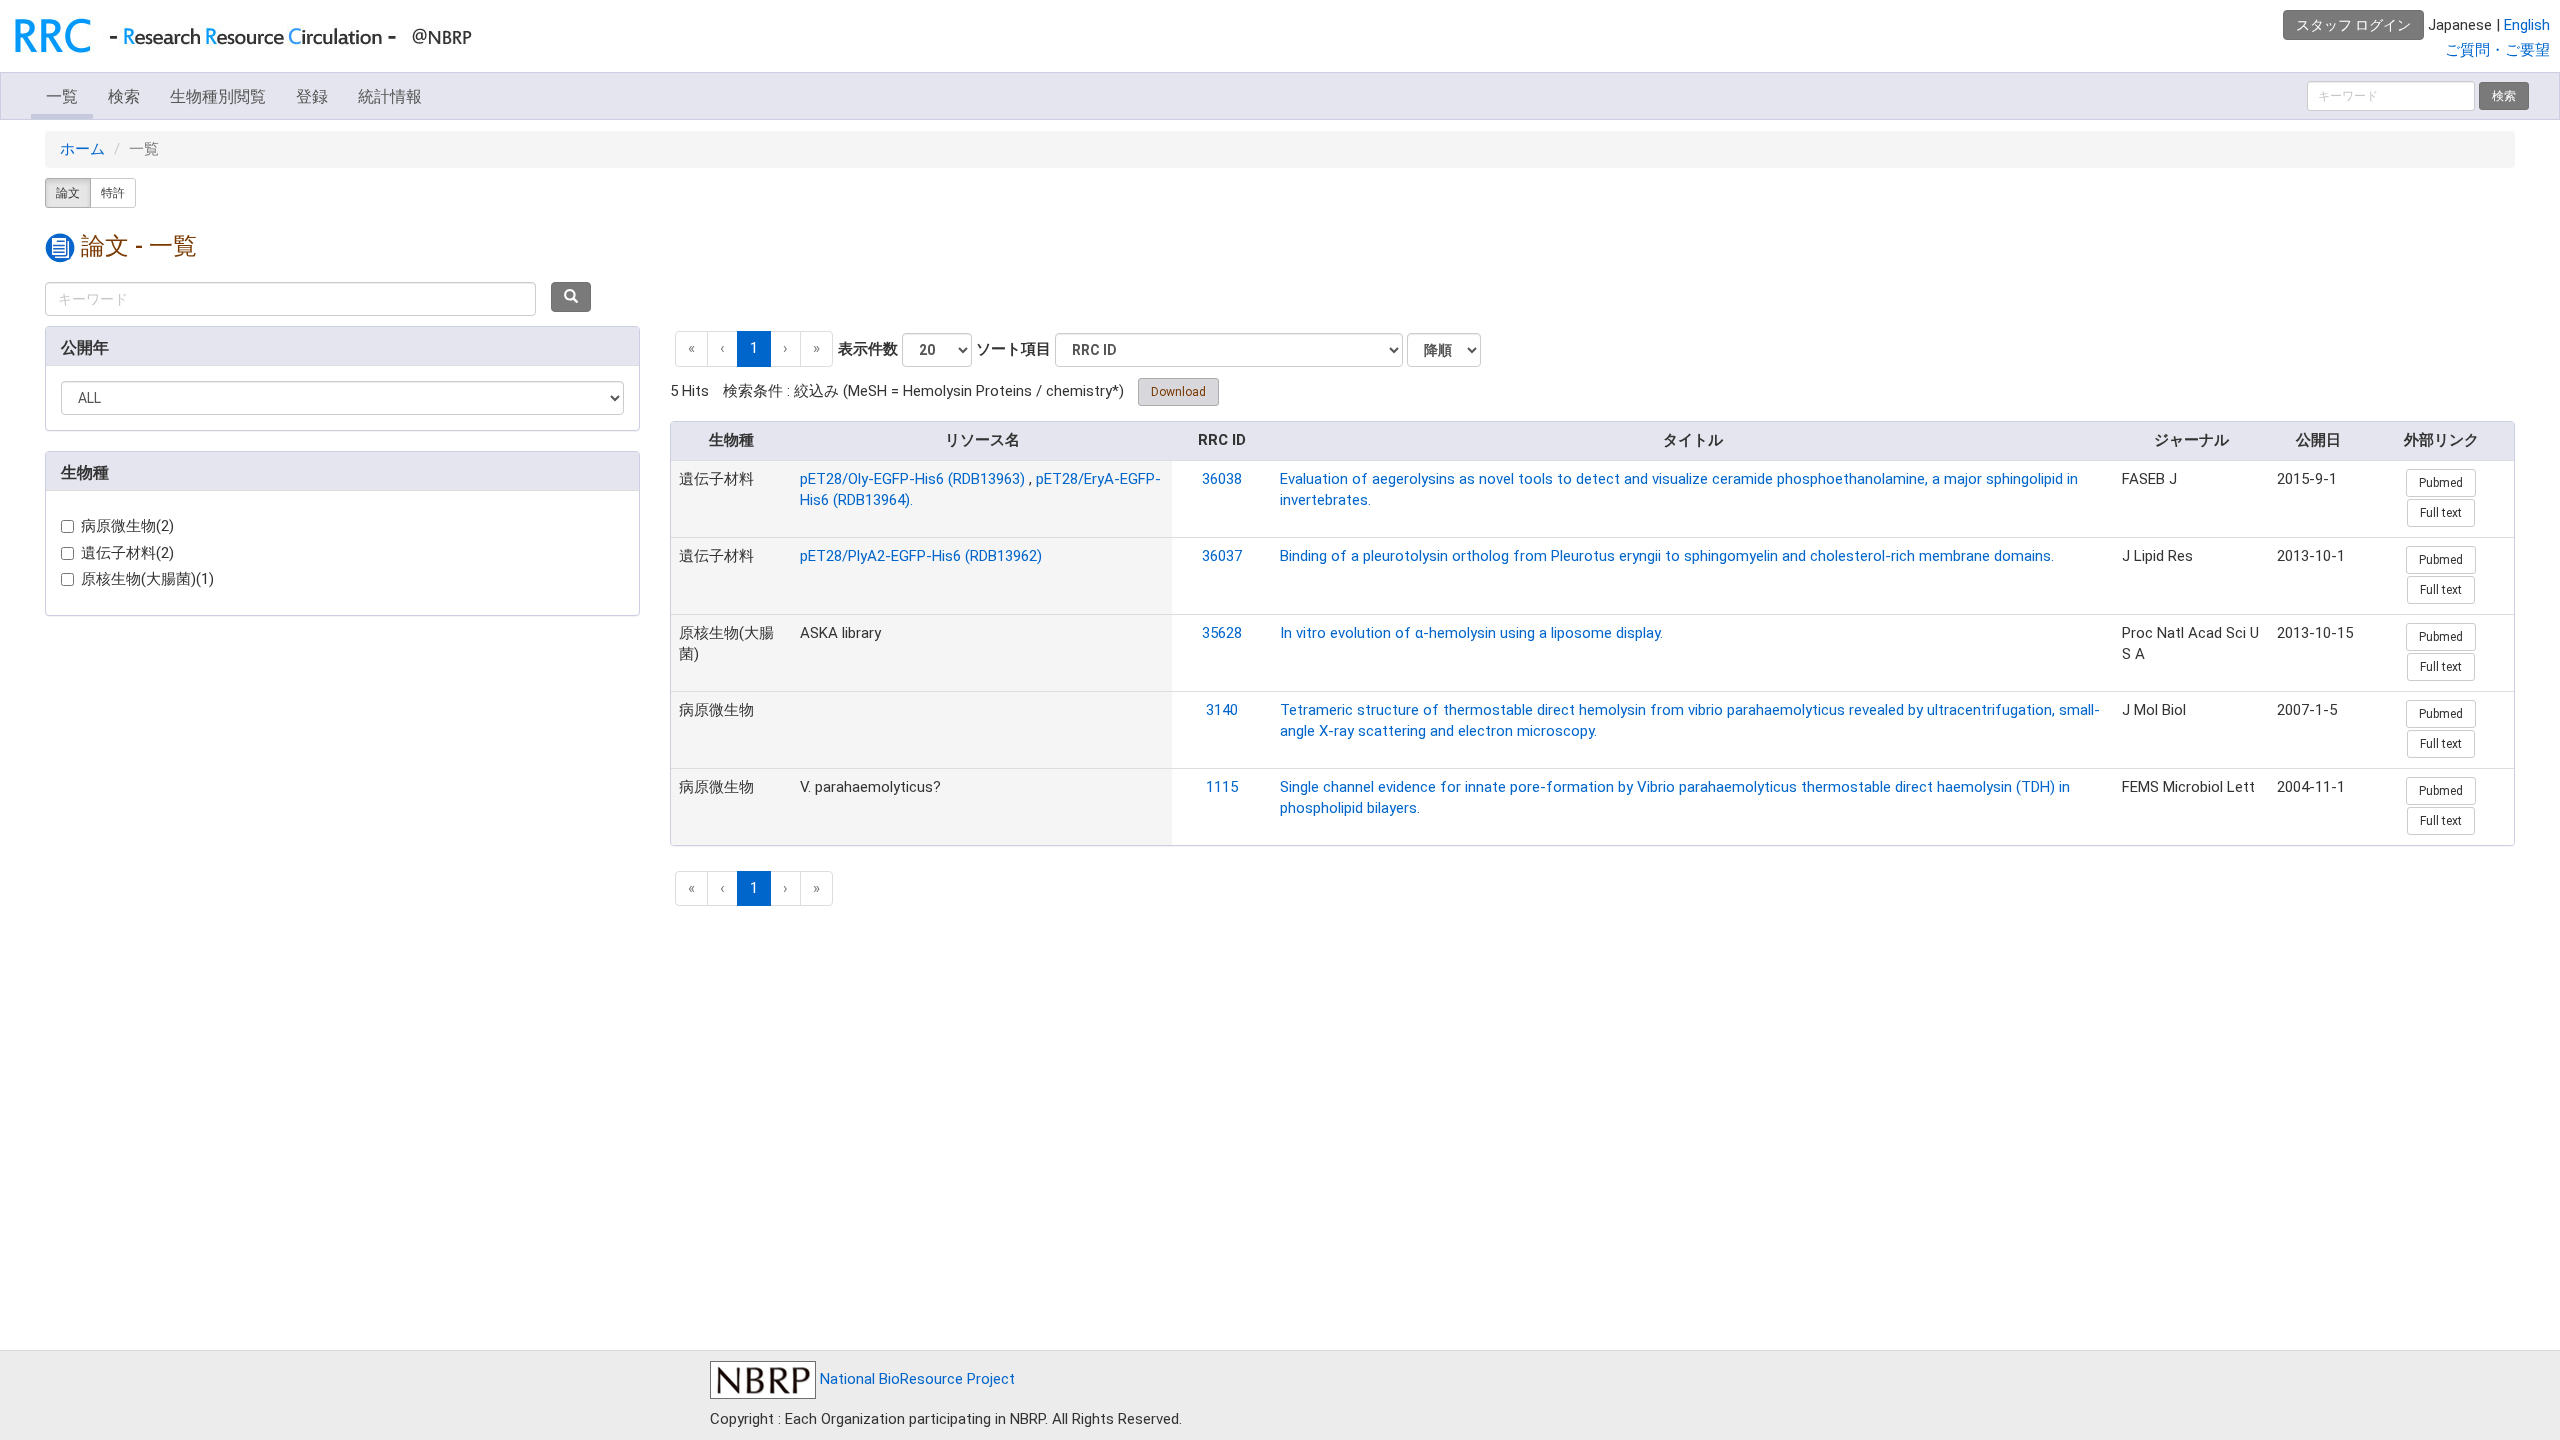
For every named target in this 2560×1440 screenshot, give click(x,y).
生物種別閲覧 (218, 96)
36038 (1222, 479)
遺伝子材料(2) (127, 553)
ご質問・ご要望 (2497, 50)
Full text (2441, 513)
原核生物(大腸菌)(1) (147, 579)
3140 (1222, 710)
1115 (1222, 787)
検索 (124, 96)
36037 (1222, 556)
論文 (68, 193)
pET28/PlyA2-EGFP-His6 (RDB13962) (921, 556)
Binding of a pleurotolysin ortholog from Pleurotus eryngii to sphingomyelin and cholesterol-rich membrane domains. (1667, 556)
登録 (312, 96)
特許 (113, 193)
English (2527, 25)
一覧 (62, 96)
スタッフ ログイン (2353, 25)
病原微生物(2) (127, 526)
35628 (1222, 633)
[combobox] (290, 299)
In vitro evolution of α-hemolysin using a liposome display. (1471, 633)
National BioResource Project (915, 1379)
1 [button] (754, 348)
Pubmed (2441, 483)
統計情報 (390, 96)
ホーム (82, 149)
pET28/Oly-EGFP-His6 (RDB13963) (912, 479)
